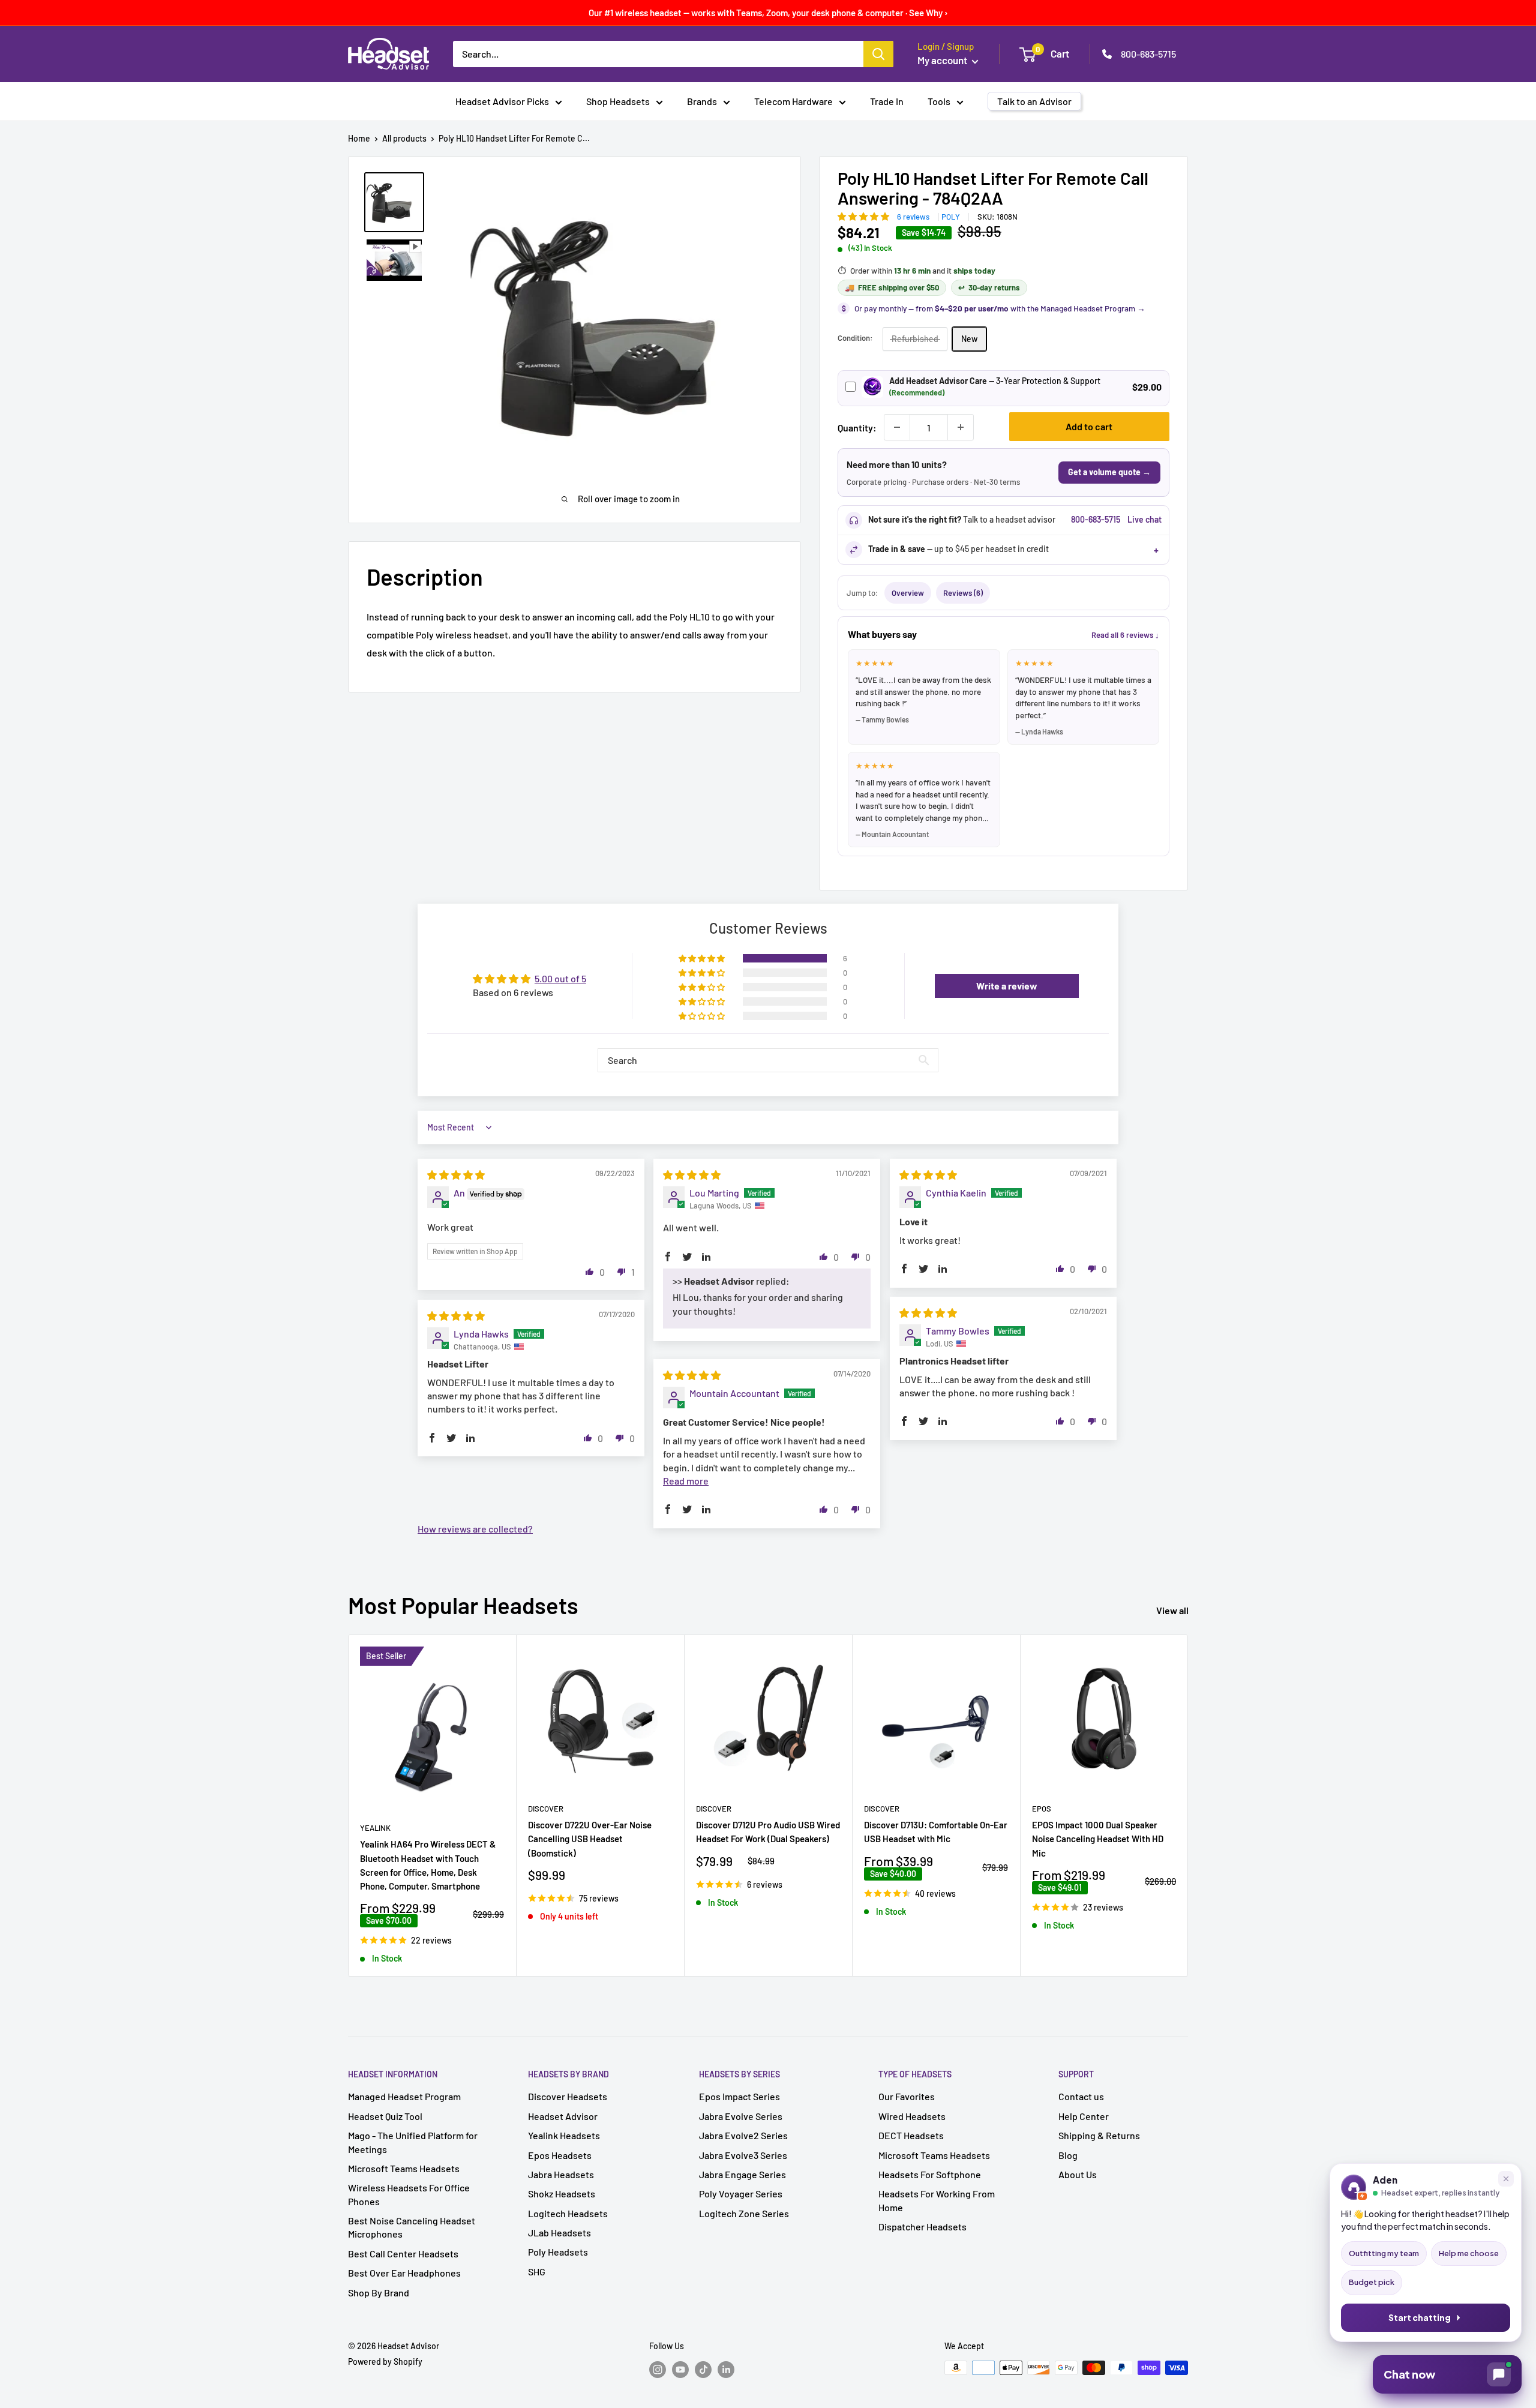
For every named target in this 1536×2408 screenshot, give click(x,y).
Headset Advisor (563, 2116)
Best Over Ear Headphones (404, 2273)
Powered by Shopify (385, 2361)
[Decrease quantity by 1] (897, 427)
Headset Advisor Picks (502, 101)
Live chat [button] (1144, 519)
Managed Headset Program (404, 2096)
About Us (1078, 2174)
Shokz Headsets (562, 2193)
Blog (1068, 2155)
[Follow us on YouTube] (680, 2369)
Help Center (1084, 2116)
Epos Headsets (560, 2155)
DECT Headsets (911, 2135)
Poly (951, 217)
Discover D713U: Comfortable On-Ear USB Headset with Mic (936, 1832)
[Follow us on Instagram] (658, 2369)
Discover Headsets (568, 2096)
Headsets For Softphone (930, 2174)
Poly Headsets (558, 2252)
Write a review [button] (1007, 986)
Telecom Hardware (793, 101)
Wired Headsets (912, 2116)
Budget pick (1372, 2282)
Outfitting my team (1384, 2253)
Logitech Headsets (568, 2213)
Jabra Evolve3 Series (743, 2155)
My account (943, 60)
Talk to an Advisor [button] (1034, 101)
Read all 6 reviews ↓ (1125, 635)
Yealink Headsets (564, 2135)
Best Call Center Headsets (403, 2253)
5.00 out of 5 (560, 978)
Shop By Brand (379, 2292)
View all (1173, 1610)
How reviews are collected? (475, 1529)
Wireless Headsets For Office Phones (409, 2194)
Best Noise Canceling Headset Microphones (412, 2227)
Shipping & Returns (1099, 2135)
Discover (546, 1809)
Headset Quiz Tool (385, 2116)
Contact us (1081, 2096)
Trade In (887, 101)
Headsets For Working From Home (937, 2200)
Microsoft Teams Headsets (404, 2168)
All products (404, 138)
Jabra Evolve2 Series (743, 2135)
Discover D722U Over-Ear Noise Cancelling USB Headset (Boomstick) (590, 1839)
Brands (702, 101)
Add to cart (1089, 426)
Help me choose (1469, 2253)
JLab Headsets (559, 2232)
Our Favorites (907, 2096)
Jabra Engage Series (742, 2174)
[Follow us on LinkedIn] (726, 2369)
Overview (908, 593)
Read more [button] (686, 1481)
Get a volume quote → (1109, 472)
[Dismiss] (1506, 2179)
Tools (939, 101)
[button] (864, 216)
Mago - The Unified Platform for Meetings (413, 2142)
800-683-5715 (1148, 54)
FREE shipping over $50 (892, 287)
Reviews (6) (963, 593)
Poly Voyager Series (741, 2193)
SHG (537, 2271)
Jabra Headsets (561, 2174)
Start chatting (1420, 2318)
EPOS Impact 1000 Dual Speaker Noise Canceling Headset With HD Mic (1098, 1839)
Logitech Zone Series (744, 2213)
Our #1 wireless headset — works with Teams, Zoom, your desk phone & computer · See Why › (768, 13)
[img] (456, 1175)
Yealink (375, 1828)
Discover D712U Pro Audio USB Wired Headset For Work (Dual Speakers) (768, 1832)
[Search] (878, 54)
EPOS (1042, 1809)
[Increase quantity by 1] (961, 427)
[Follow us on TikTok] (703, 2369)
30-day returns (989, 287)
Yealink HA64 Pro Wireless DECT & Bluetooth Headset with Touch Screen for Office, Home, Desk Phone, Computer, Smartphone (428, 1866)
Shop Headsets (618, 101)
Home (359, 138)
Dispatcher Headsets (922, 2226)
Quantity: (857, 428)
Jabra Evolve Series (741, 2116)
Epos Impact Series (739, 2096)
